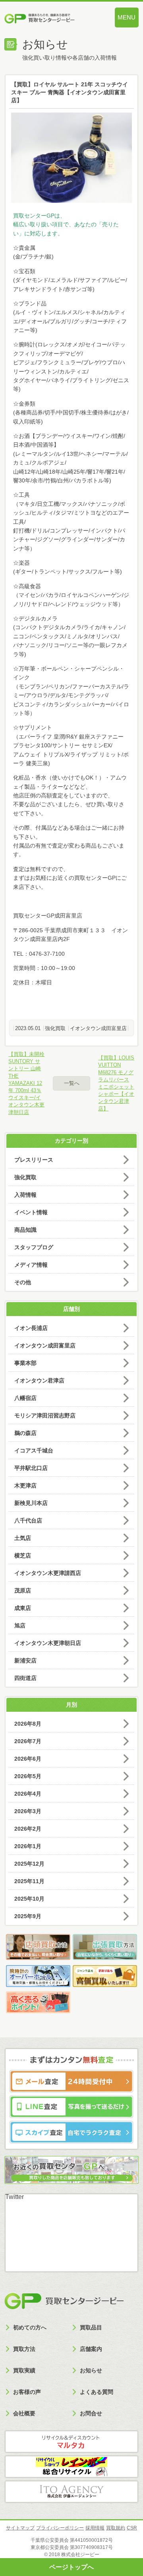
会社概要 (24, 2413)
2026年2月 (28, 1829)
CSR (132, 2528)
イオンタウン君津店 (39, 1380)
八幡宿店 (25, 1398)
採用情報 (95, 2528)
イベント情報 (31, 1212)
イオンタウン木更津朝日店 (48, 1643)
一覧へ (72, 1083)
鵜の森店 (25, 1433)
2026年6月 (28, 1759)
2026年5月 (28, 1776)
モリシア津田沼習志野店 (45, 1415)
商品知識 (25, 1230)
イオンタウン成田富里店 (98, 1028)
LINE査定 (71, 2107)
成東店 (23, 1608)
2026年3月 (28, 1811)
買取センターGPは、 (39, 216)
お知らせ (91, 2370)
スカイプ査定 (71, 2132)
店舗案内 (91, 2349)
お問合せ (91, 2413)
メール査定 (71, 2081)
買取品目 (91, 2327)
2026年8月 (28, 1724)
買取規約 (116, 2528)
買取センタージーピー (64, 2301)
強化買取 (55, 1028)
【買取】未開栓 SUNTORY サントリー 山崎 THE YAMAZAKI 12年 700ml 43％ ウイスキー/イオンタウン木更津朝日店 (26, 1083)
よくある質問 (97, 2392)
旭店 (20, 1625)
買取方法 (24, 2349)
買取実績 (24, 2370)
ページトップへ (71, 2567)
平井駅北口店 (31, 1468)
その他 (23, 1282)
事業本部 (25, 1363)
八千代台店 (28, 1520)
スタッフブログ (34, 1247)
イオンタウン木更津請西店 (48, 1573)
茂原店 (23, 1590)
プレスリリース (34, 1160)
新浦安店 (25, 1660)
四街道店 (25, 1678)
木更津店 (25, 1485)
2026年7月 (28, 1741)
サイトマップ (20, 2528)
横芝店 (23, 1555)
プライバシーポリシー (60, 2528)
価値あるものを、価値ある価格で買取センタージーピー (51, 19)
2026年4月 (28, 1794)
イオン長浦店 (31, 1328)
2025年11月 (29, 1881)
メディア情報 (31, 1265)
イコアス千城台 (34, 1450)
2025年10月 (29, 1899)
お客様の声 (27, 2392)
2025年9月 (28, 1916)
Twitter (14, 2197)
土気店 (23, 1538)
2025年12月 (29, 1864)
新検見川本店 (31, 1503)
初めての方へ (30, 2327)
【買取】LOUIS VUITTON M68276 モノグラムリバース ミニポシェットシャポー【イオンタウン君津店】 (116, 1083)
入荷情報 (25, 1195)
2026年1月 (28, 1846)
